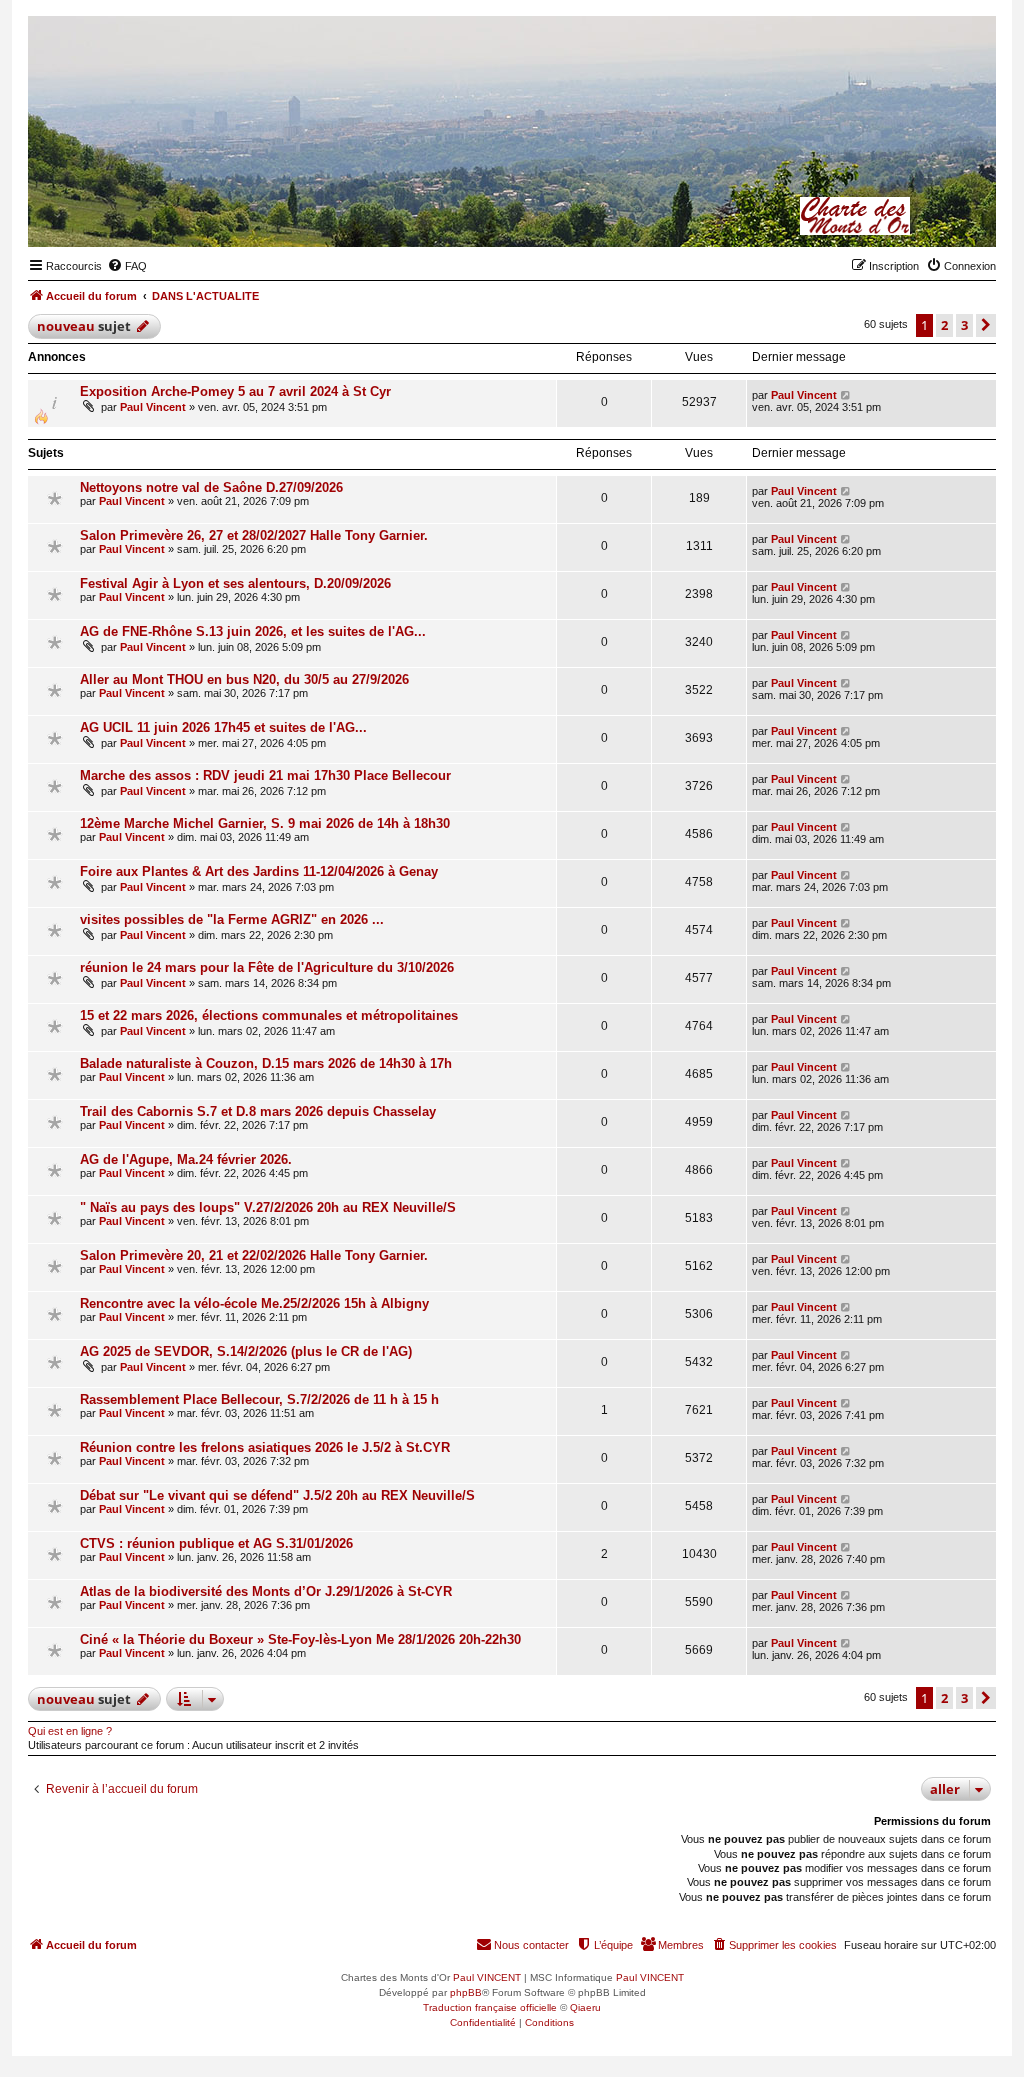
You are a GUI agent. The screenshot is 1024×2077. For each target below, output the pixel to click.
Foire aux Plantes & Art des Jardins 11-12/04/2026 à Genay (259, 871)
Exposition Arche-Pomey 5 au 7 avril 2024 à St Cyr (235, 391)
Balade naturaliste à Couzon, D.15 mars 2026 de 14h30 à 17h (266, 1063)
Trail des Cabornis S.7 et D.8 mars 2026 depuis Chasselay (258, 1111)
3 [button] (964, 325)
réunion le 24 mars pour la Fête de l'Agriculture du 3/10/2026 (267, 967)
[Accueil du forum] (883, 216)
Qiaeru (585, 2007)
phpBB (466, 1992)
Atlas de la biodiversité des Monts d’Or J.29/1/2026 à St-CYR (266, 1591)
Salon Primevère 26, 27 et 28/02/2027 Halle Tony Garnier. (254, 535)
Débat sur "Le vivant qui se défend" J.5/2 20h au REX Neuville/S (277, 1495)
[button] (986, 325)
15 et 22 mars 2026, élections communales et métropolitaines (269, 1015)
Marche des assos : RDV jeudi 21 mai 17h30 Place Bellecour (265, 775)
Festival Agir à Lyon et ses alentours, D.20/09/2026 (235, 583)
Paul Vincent (153, 407)
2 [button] (944, 325)
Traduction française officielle (490, 2007)
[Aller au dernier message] (846, 395)
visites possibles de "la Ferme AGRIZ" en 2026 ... (232, 919)
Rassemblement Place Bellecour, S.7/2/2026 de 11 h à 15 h (259, 1399)
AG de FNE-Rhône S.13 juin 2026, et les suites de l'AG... (253, 631)
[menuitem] (127, 266)
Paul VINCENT (487, 1977)
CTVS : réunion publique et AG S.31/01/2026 (216, 1543)
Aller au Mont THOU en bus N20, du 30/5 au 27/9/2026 (244, 679)
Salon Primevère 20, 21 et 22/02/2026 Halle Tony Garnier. (254, 1255)
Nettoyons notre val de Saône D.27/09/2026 (211, 487)
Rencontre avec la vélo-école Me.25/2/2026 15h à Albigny (254, 1303)
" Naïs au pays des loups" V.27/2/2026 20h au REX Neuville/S (268, 1207)
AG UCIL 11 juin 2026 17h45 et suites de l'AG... (223, 727)
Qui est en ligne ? (70, 1731)
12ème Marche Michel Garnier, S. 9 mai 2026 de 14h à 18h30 (265, 823)
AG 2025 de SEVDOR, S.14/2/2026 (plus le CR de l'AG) (246, 1351)
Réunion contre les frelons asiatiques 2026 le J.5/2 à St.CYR (265, 1447)
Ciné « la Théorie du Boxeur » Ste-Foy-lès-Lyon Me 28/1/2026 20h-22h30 (300, 1639)
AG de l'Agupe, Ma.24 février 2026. (186, 1159)
